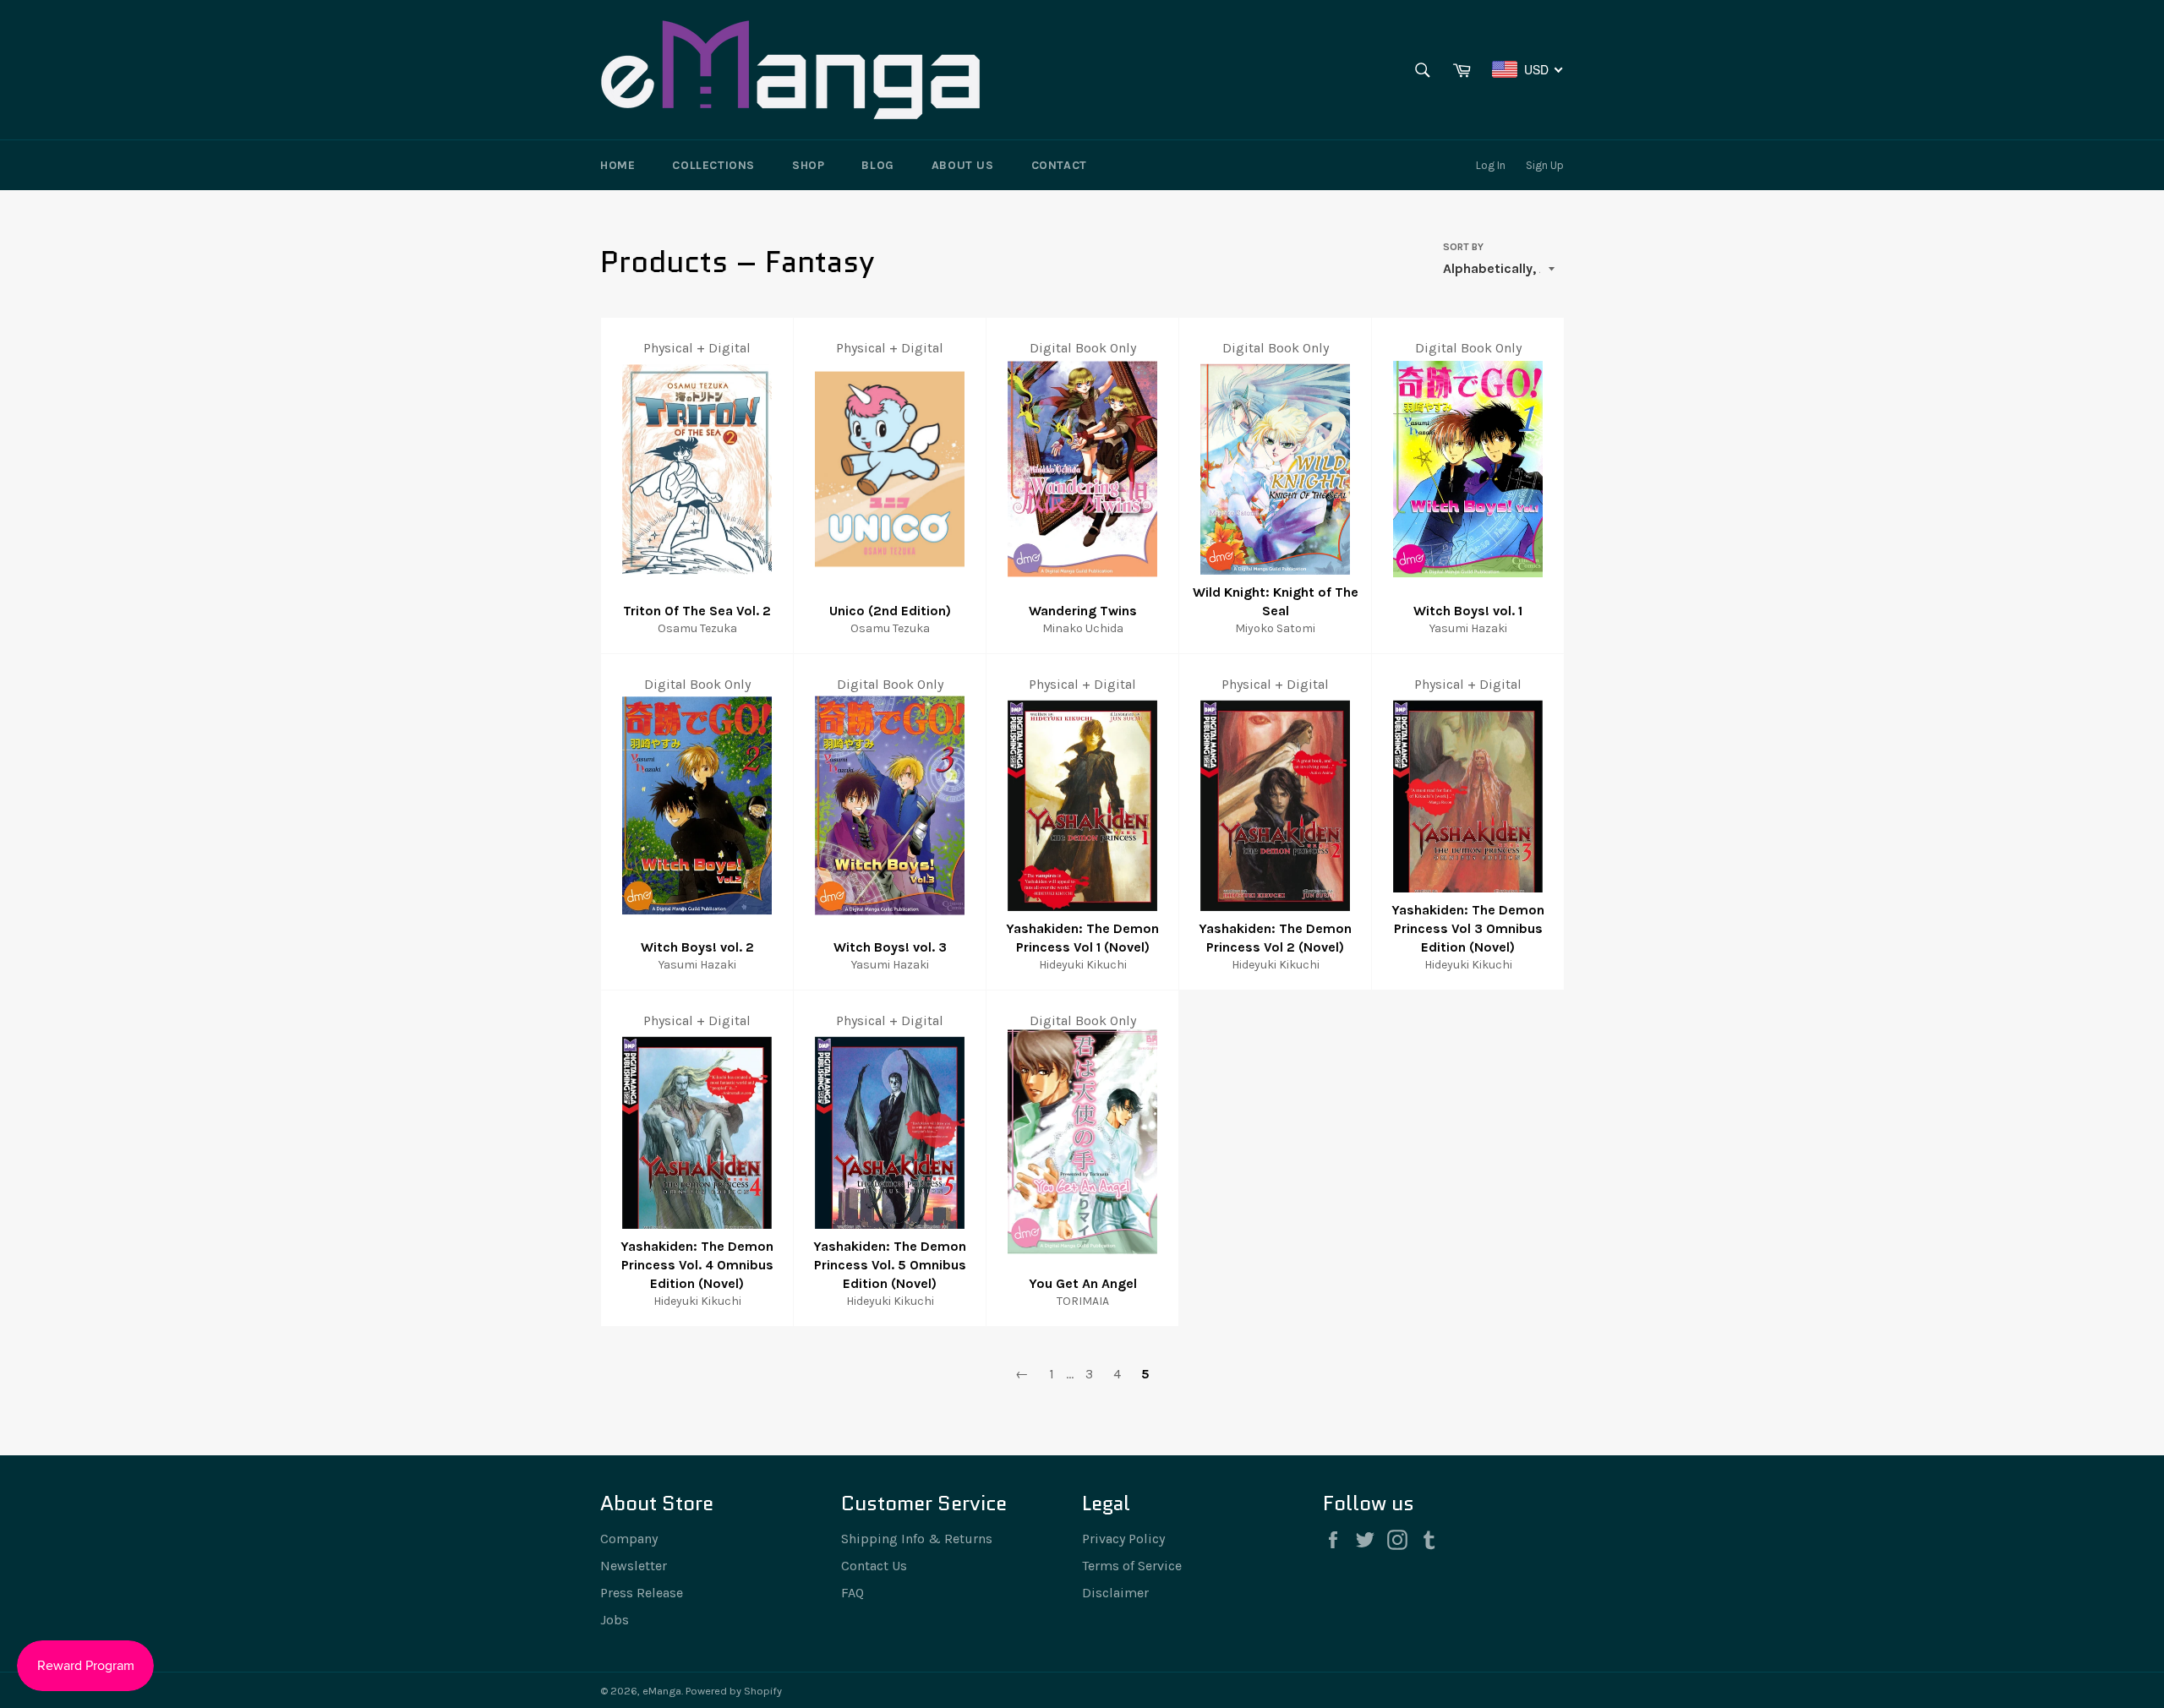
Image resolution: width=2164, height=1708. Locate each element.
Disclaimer (1115, 1593)
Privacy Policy (1123, 1539)
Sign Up (1545, 165)
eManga (662, 1691)
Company (629, 1539)
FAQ (852, 1593)
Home (618, 165)
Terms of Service (1132, 1566)
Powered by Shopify (734, 1691)
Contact (1059, 165)
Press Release (642, 1593)
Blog (877, 165)
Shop (808, 165)
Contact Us (874, 1566)
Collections (713, 165)
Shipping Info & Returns (917, 1539)
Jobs (615, 1620)
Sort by (1463, 247)
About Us (963, 165)
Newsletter (634, 1566)
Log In (1491, 165)
